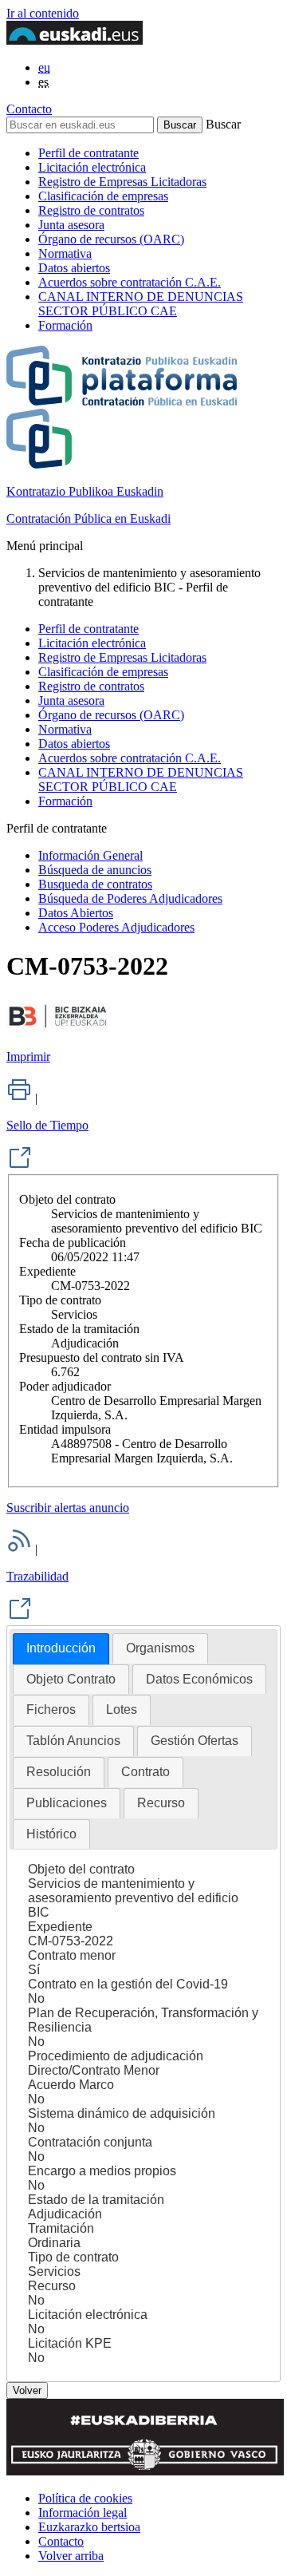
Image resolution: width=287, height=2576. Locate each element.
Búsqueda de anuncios (95, 870)
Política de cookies (85, 2498)
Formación (65, 325)
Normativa (65, 253)
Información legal (83, 2513)
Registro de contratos (91, 210)
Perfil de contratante (88, 153)
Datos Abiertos (76, 913)
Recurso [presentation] (161, 1803)
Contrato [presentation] (145, 1772)
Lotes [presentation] (122, 1709)
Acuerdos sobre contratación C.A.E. (130, 282)
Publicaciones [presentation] (67, 1803)
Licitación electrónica (92, 167)
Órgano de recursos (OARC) (111, 239)
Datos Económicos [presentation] (199, 1679)
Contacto (29, 109)
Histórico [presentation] (51, 1834)
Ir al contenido (43, 13)
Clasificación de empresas (103, 196)
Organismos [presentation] (160, 1648)
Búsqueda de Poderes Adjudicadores (130, 898)
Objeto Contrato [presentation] (71, 1679)
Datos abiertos (74, 268)
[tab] (61, 1649)
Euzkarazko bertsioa (89, 2527)
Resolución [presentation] (59, 1772)
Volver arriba (71, 2556)
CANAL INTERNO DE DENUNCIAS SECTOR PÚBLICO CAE (141, 304)
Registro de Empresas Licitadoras (122, 182)
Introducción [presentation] (61, 1648)
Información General (90, 855)
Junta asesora (71, 225)
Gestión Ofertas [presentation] (195, 1741)
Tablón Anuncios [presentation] (73, 1741)
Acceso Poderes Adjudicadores (116, 927)
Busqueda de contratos (95, 884)
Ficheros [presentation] (51, 1709)
